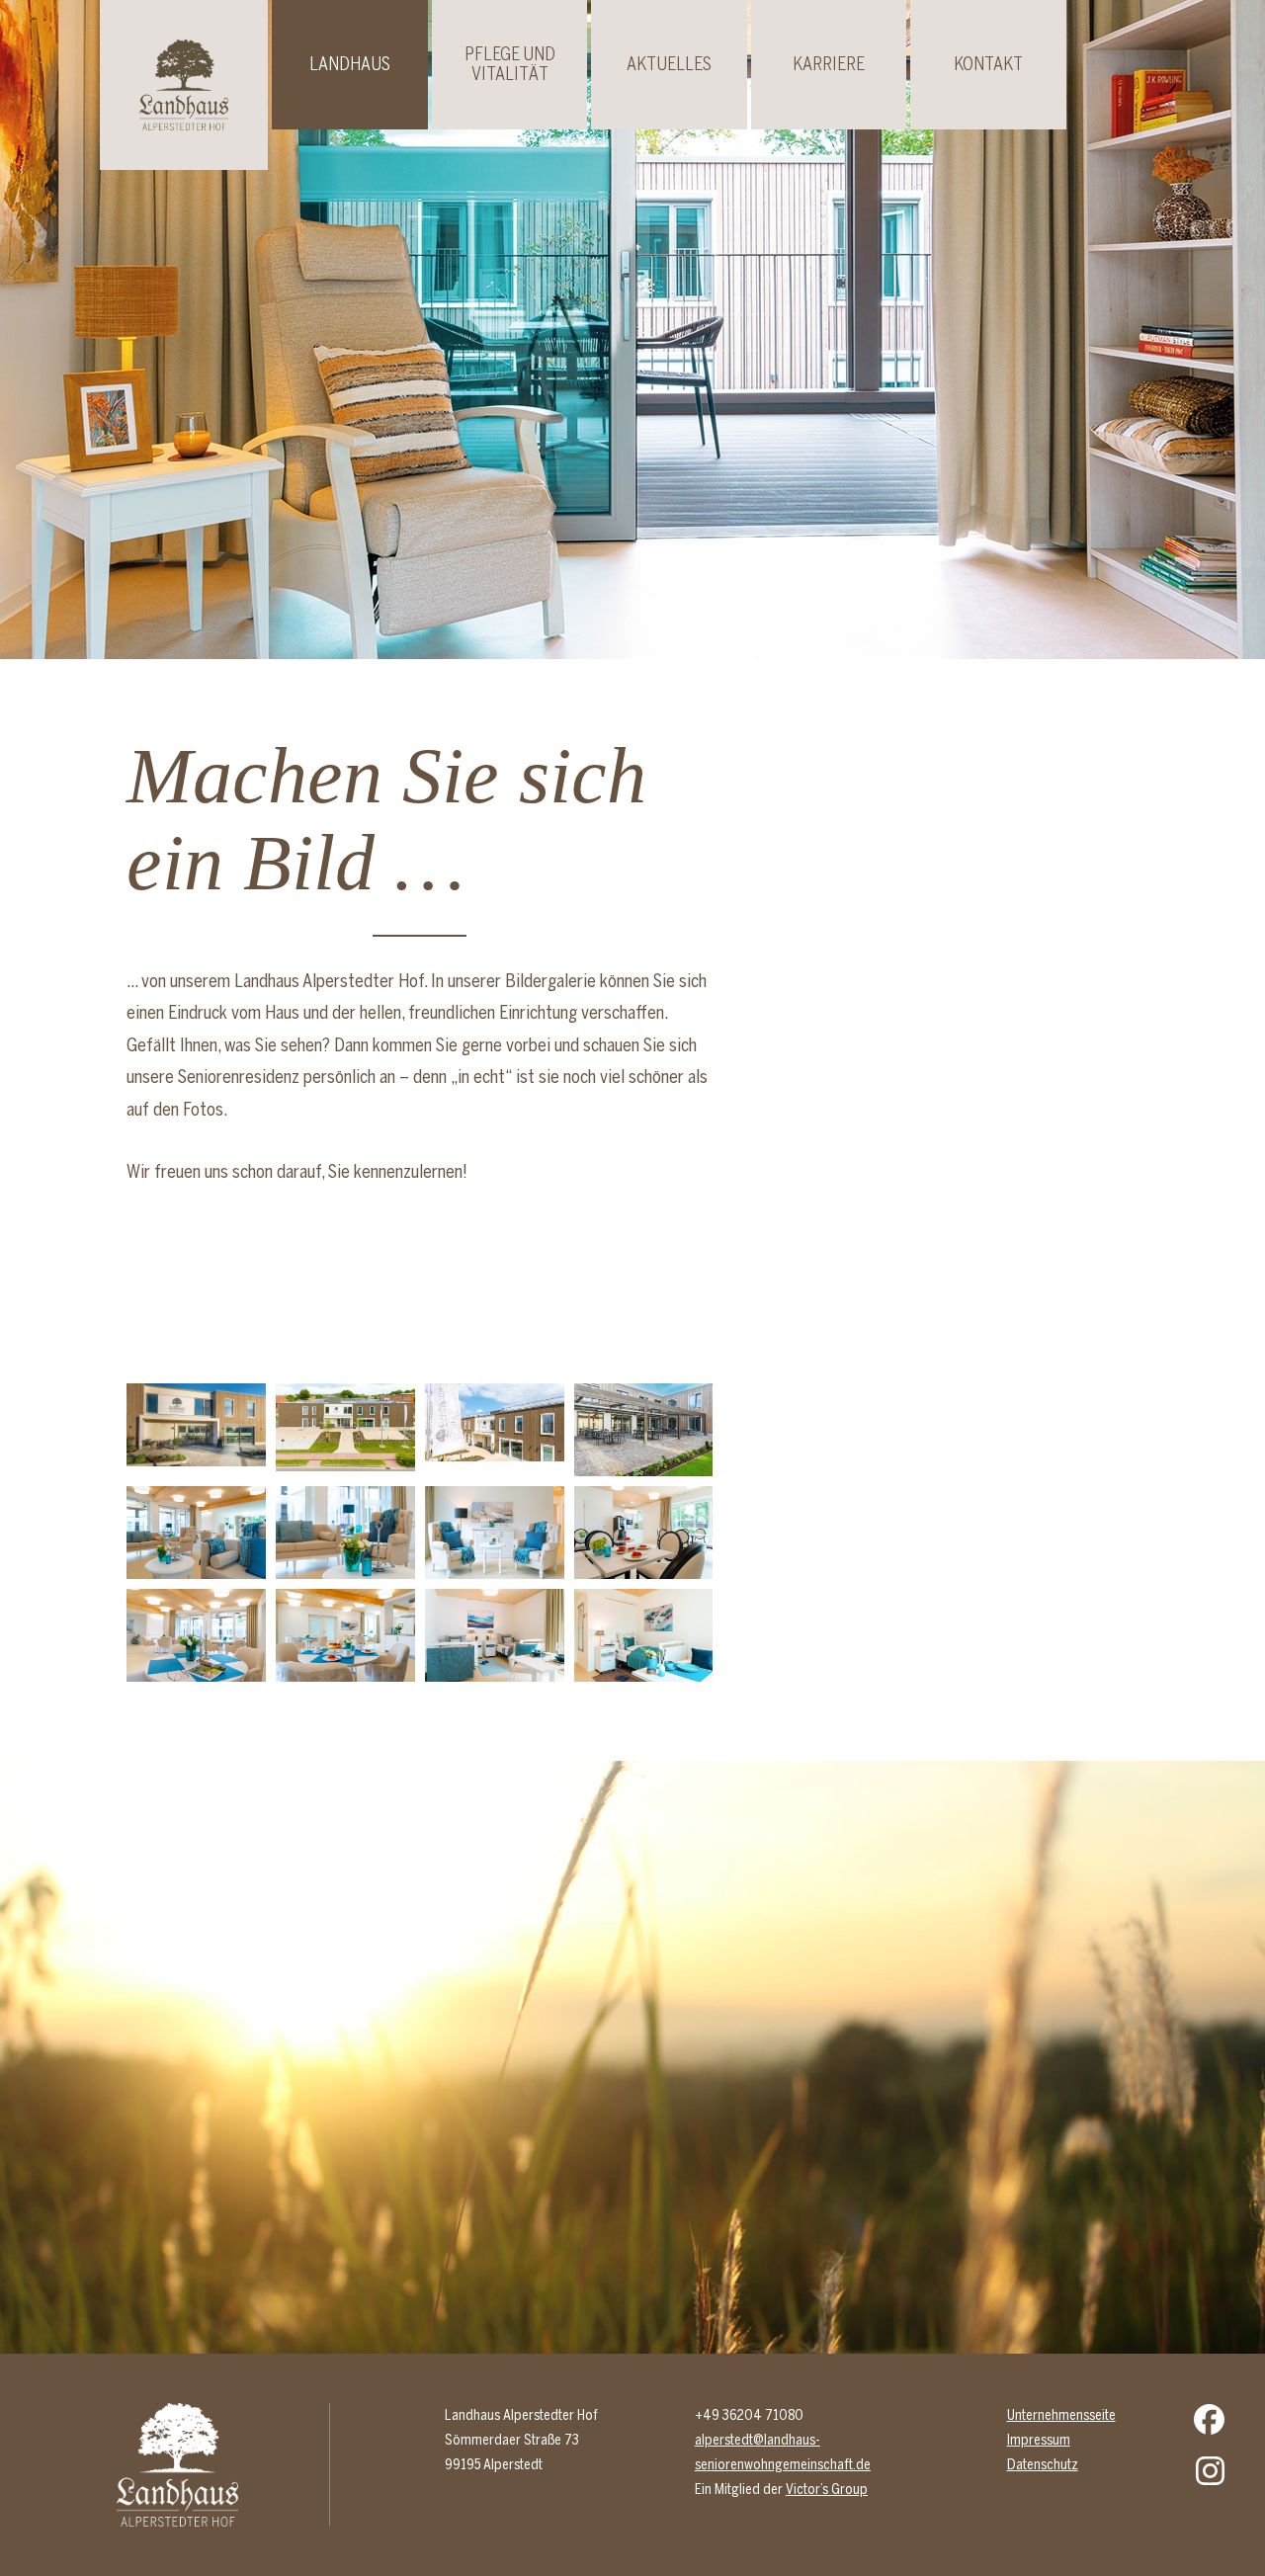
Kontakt (988, 64)
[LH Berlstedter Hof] (644, 1430)
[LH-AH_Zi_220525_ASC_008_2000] (495, 1635)
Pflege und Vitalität (510, 64)
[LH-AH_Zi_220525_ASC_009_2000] (644, 1635)
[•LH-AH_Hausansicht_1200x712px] (196, 1430)
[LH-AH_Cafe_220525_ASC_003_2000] (644, 1533)
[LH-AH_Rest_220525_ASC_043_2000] (196, 1635)
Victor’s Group (827, 2489)
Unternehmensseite (1061, 2415)
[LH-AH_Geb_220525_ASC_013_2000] (495, 1430)
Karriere (829, 64)
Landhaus (350, 64)
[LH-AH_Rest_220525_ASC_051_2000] (345, 1635)
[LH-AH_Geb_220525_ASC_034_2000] (345, 1430)
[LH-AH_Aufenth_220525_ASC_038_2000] (196, 1533)
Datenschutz (1043, 2464)
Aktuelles (669, 64)
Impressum (1039, 2440)
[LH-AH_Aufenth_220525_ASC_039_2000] (345, 1533)
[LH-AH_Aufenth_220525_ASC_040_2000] (495, 1533)
